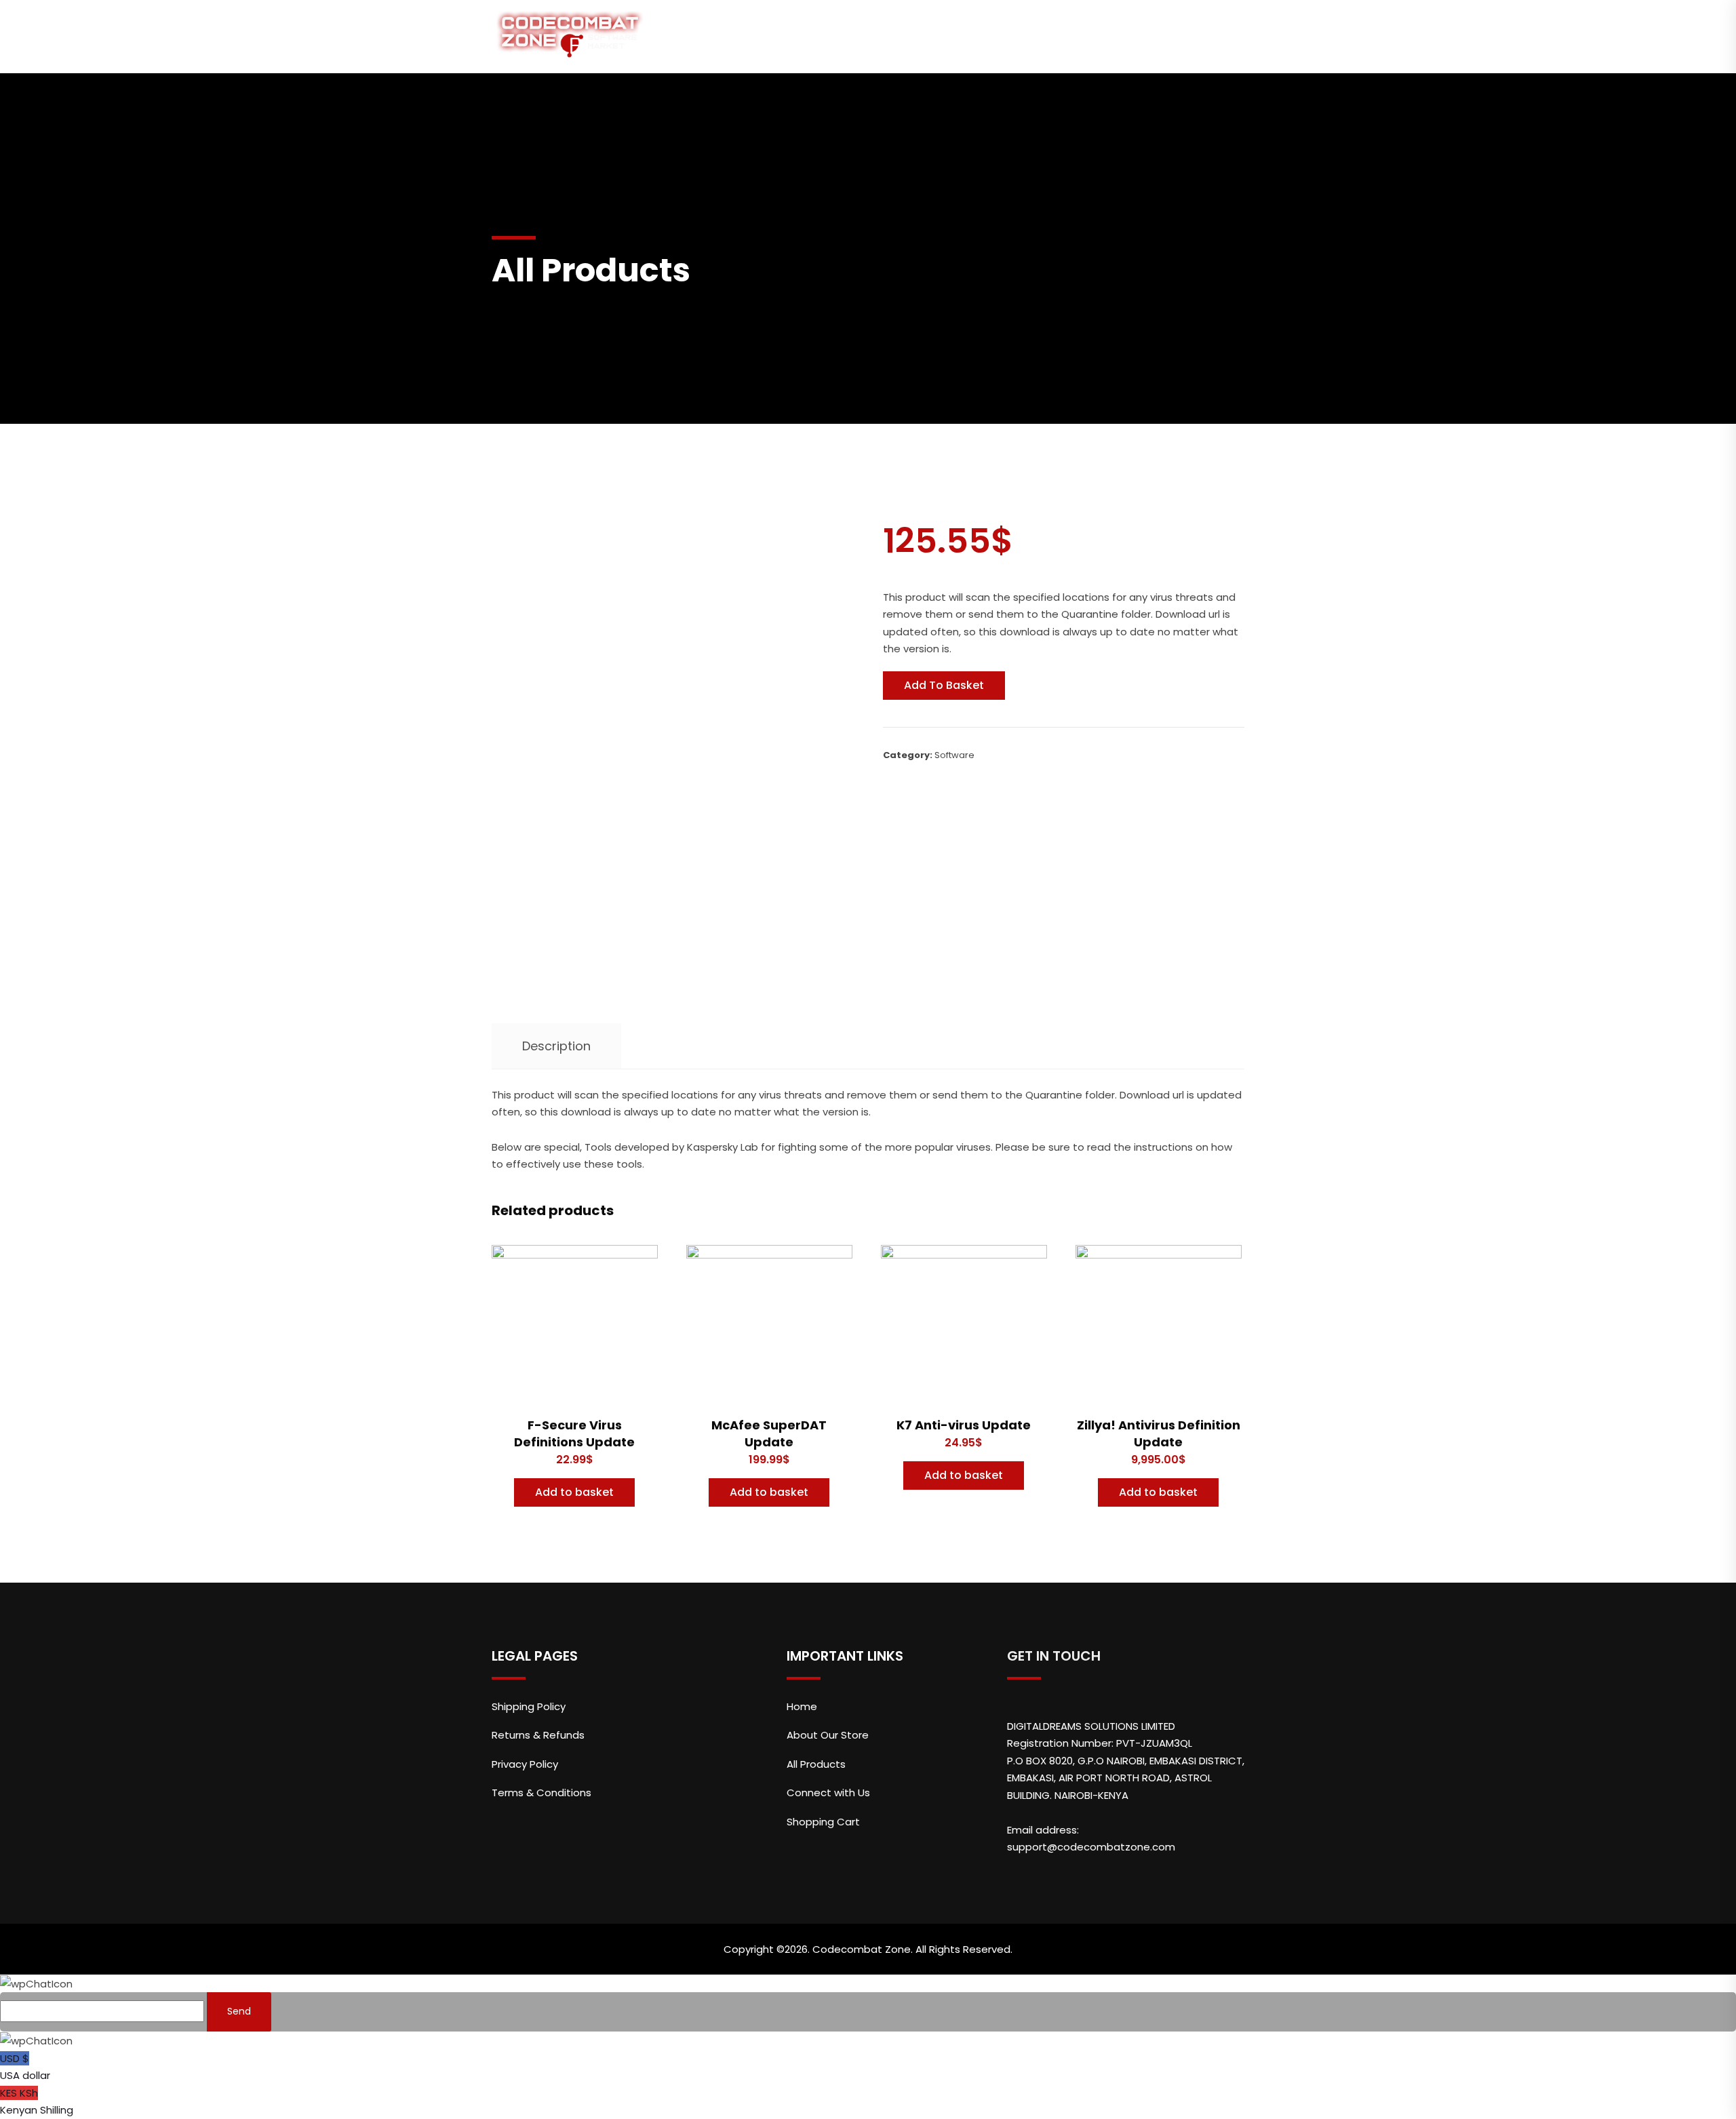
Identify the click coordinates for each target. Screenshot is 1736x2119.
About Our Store (791, 36)
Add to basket (944, 685)
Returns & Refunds (538, 1735)
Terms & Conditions (541, 1793)
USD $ (25, 2067)
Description (556, 1046)
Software (954, 755)
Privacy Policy (525, 1764)
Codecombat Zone (862, 1949)
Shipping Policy (529, 1706)
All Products (913, 36)
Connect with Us (1035, 36)
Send (239, 2011)
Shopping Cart (1166, 36)
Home (689, 36)
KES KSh (37, 2102)
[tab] (556, 1047)
